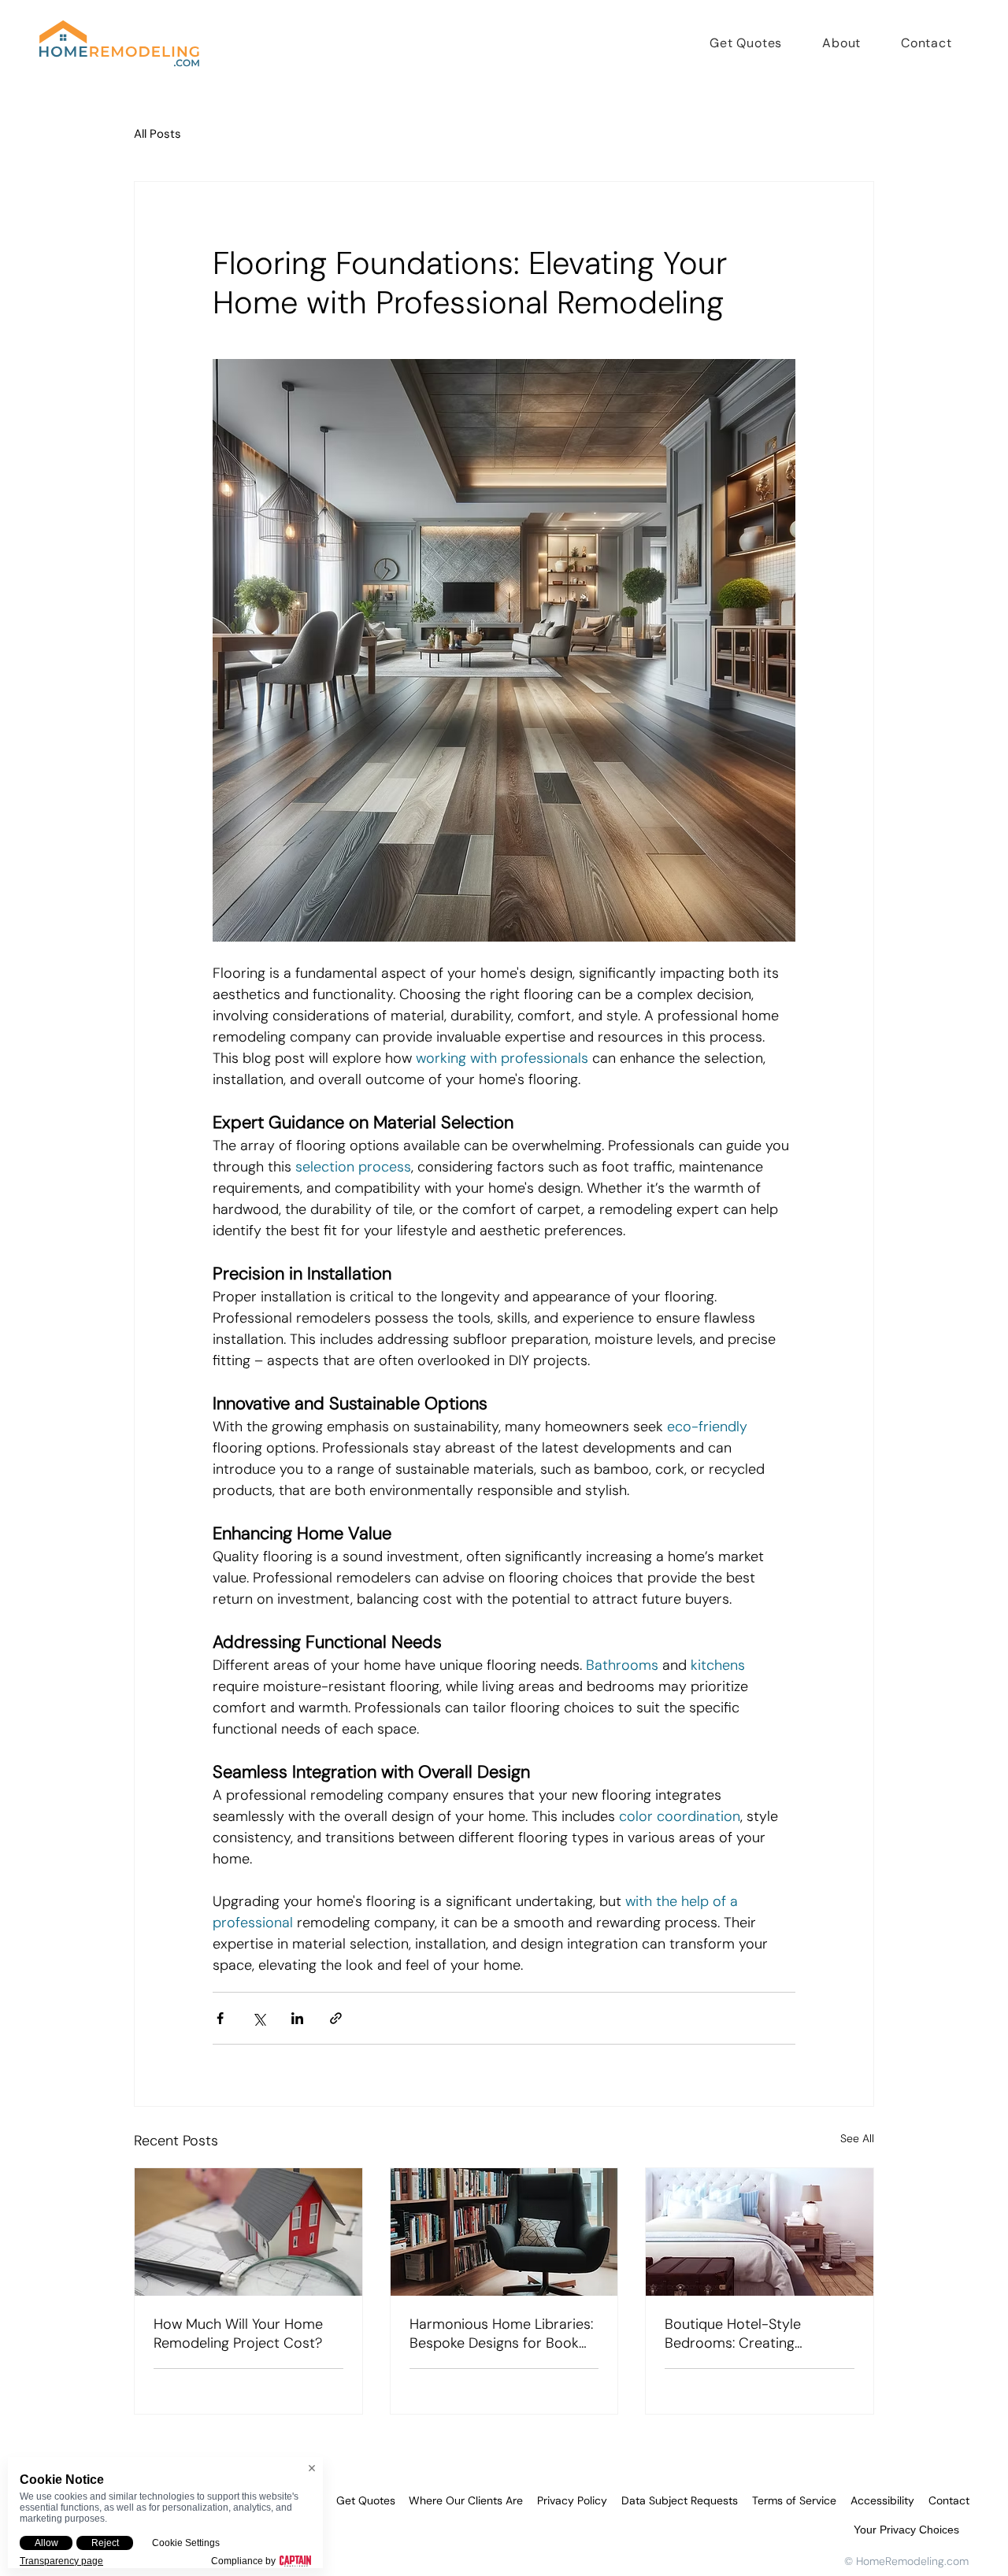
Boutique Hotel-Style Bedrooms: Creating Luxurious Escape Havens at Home (756, 2334)
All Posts (157, 134)
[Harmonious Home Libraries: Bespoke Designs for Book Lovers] (504, 2232)
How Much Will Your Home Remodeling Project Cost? (238, 2334)
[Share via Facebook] (220, 2018)
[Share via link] (336, 2018)
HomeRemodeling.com (912, 2561)
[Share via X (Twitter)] (259, 2018)
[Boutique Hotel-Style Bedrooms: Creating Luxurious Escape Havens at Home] (760, 2232)
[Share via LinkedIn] (297, 2018)
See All (857, 2138)
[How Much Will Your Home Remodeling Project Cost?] (248, 2232)
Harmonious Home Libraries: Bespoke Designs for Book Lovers (501, 2334)
